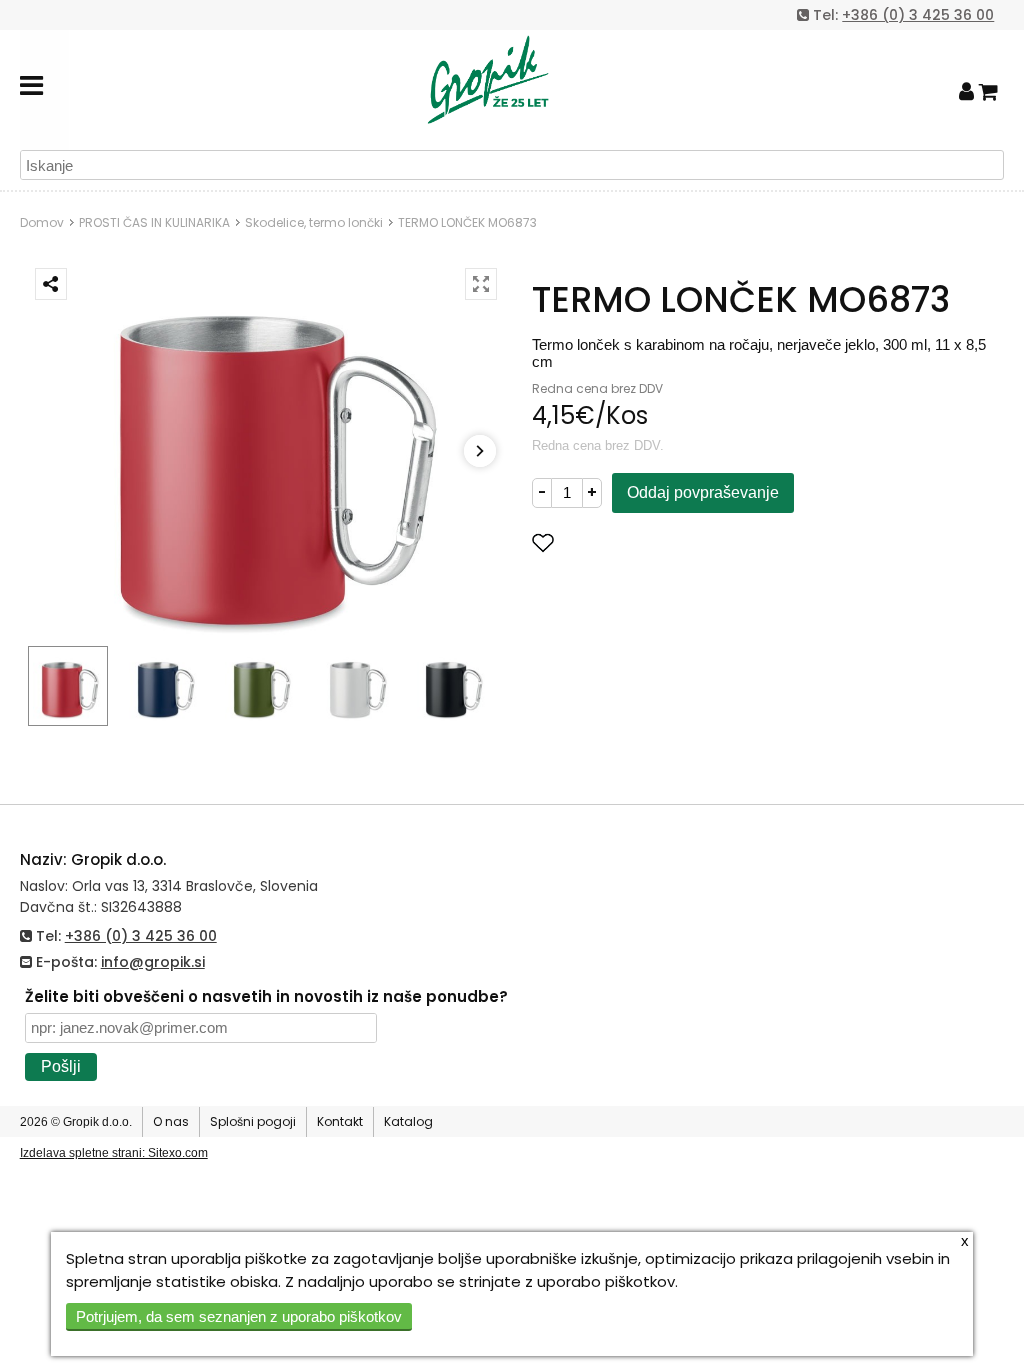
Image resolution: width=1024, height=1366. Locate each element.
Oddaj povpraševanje (703, 492)
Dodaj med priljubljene (642, 542)
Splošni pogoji (253, 1121)
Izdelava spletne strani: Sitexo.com (114, 1153)
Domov (42, 222)
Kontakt (340, 1121)
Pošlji (61, 1066)
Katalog (408, 1121)
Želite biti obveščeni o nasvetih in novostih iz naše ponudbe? (266, 996)
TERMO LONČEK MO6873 (467, 222)
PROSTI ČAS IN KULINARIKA (154, 222)
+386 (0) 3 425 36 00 (918, 15)
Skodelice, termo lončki (314, 222)
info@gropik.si (153, 962)
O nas (171, 1121)
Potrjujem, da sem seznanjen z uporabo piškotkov (239, 1316)
